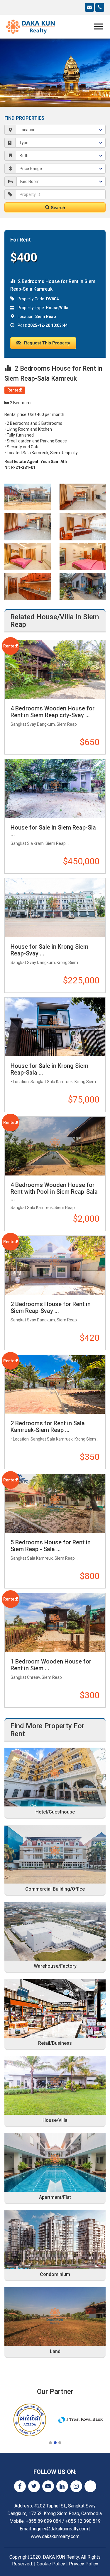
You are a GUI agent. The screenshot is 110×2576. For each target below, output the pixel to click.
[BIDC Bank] (81, 2420)
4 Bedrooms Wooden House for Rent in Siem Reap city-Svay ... (53, 712)
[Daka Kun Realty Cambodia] (31, 26)
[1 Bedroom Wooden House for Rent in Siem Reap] (55, 1622)
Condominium (55, 2274)
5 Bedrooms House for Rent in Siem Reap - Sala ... (51, 1546)
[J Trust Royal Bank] (30, 2420)
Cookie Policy (51, 2564)
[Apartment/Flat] (55, 2162)
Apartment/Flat (55, 2197)
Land (55, 2352)
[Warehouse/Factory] (55, 1931)
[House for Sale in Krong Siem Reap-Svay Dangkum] (55, 908)
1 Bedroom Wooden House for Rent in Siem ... (51, 1665)
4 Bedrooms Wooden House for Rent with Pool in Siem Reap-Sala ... (54, 1192)
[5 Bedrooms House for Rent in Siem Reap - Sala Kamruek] (55, 1503)
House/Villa (55, 2120)
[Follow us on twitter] (34, 2486)
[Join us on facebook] (20, 2486)
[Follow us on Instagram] (76, 2486)
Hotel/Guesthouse (55, 1812)
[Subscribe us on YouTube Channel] (48, 2486)
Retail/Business (55, 2043)
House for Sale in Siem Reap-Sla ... (53, 831)
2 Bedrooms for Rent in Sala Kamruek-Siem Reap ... (48, 1427)
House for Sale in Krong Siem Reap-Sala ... (49, 1069)
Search (57, 208)
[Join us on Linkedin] (62, 2486)
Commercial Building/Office (55, 1889)
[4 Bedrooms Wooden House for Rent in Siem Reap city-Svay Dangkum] (55, 669)
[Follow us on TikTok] (90, 2486)
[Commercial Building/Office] (55, 1854)
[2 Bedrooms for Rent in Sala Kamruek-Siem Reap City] (55, 1384)
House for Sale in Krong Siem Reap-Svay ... (49, 950)
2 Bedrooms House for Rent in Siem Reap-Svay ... (51, 1307)
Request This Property (46, 343)
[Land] (55, 2317)
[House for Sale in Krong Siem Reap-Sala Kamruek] (55, 1027)
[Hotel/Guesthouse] (55, 1777)
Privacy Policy (84, 2564)
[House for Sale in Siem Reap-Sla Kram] (55, 789)
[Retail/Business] (55, 2008)
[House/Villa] (55, 2085)
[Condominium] (55, 2239)
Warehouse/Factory (55, 1966)
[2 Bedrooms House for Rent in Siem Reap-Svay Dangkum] (55, 1265)
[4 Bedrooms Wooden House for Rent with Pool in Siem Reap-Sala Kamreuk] (55, 1146)
